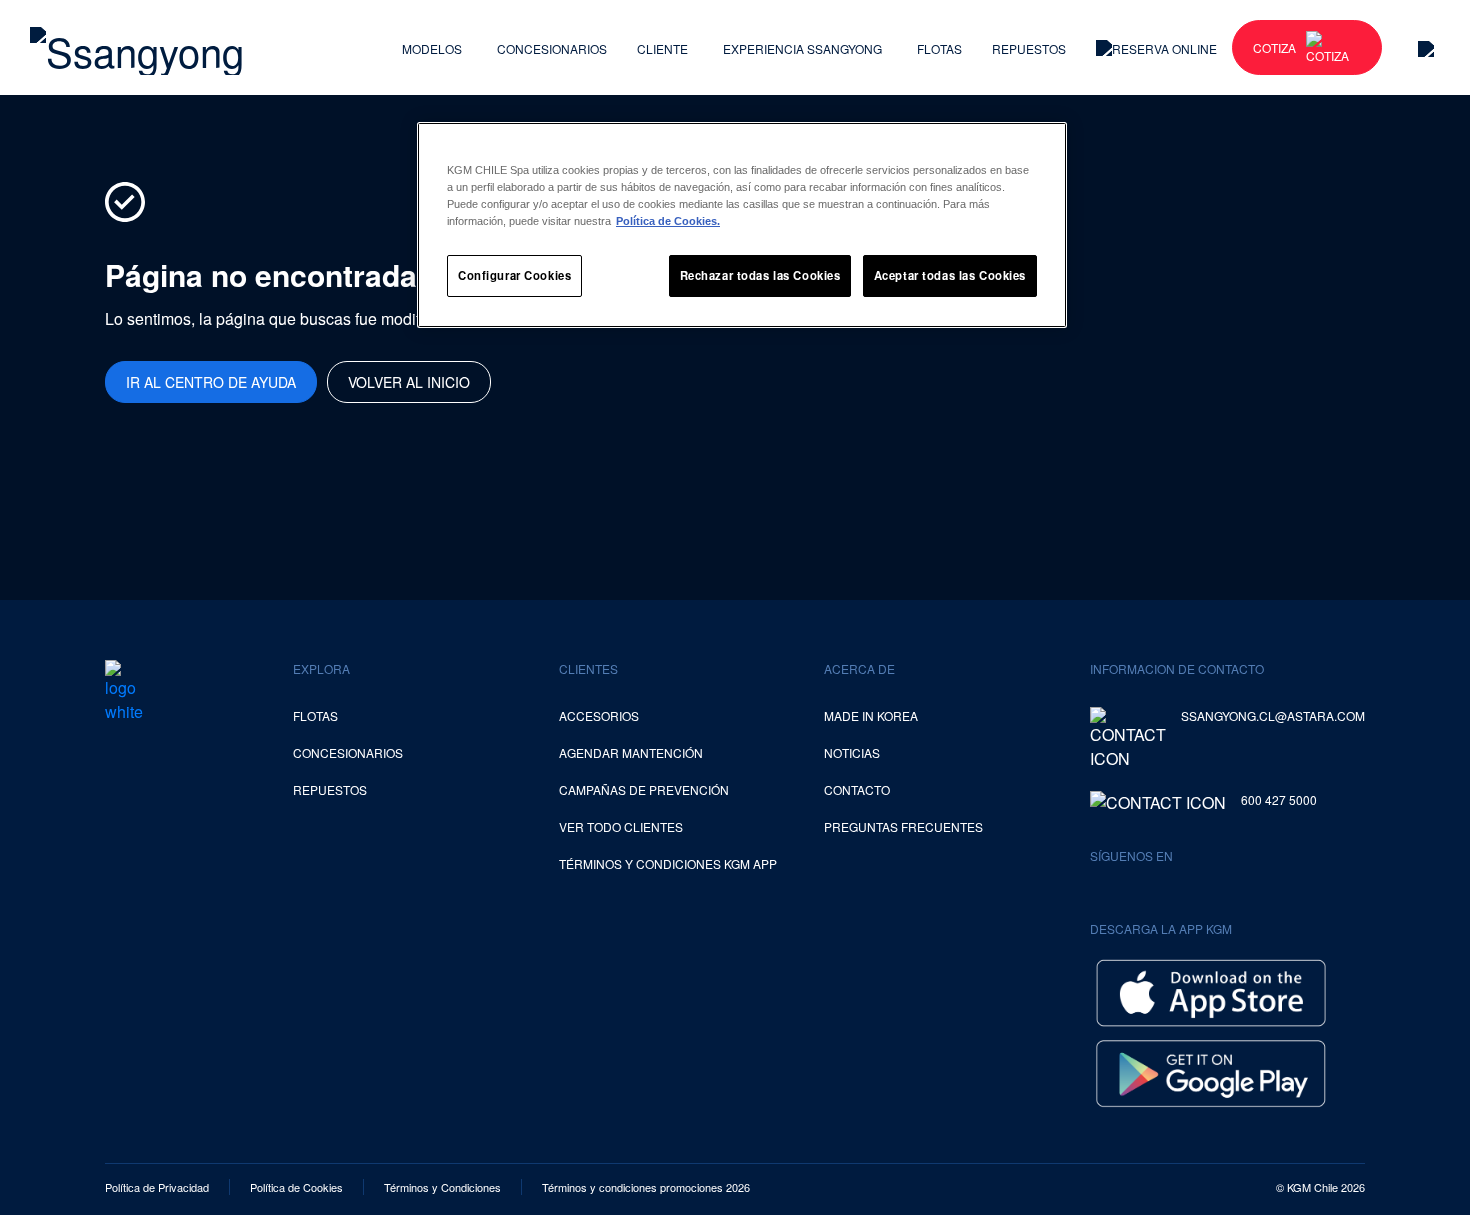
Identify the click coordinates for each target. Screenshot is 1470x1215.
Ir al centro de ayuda (211, 382)
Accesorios (599, 715)
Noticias (852, 752)
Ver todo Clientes (621, 826)
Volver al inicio (409, 382)
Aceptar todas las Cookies (950, 275)
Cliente (662, 48)
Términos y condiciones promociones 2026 (646, 1187)
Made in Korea (871, 715)
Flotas (939, 48)
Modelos (432, 48)
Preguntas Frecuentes (903, 826)
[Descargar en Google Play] (1211, 1070)
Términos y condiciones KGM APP (668, 863)
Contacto (857, 789)
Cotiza (1274, 47)
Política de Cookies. (668, 221)
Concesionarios (552, 48)
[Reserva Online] (1156, 47)
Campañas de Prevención (644, 789)
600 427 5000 (1279, 799)
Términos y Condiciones (442, 1187)
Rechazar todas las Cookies (760, 275)
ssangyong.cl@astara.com (1273, 715)
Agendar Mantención (631, 752)
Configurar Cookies (514, 275)
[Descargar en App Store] (1211, 990)
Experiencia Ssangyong (802, 48)
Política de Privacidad (157, 1187)
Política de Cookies (296, 1187)
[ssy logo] (124, 692)
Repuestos (1029, 48)
